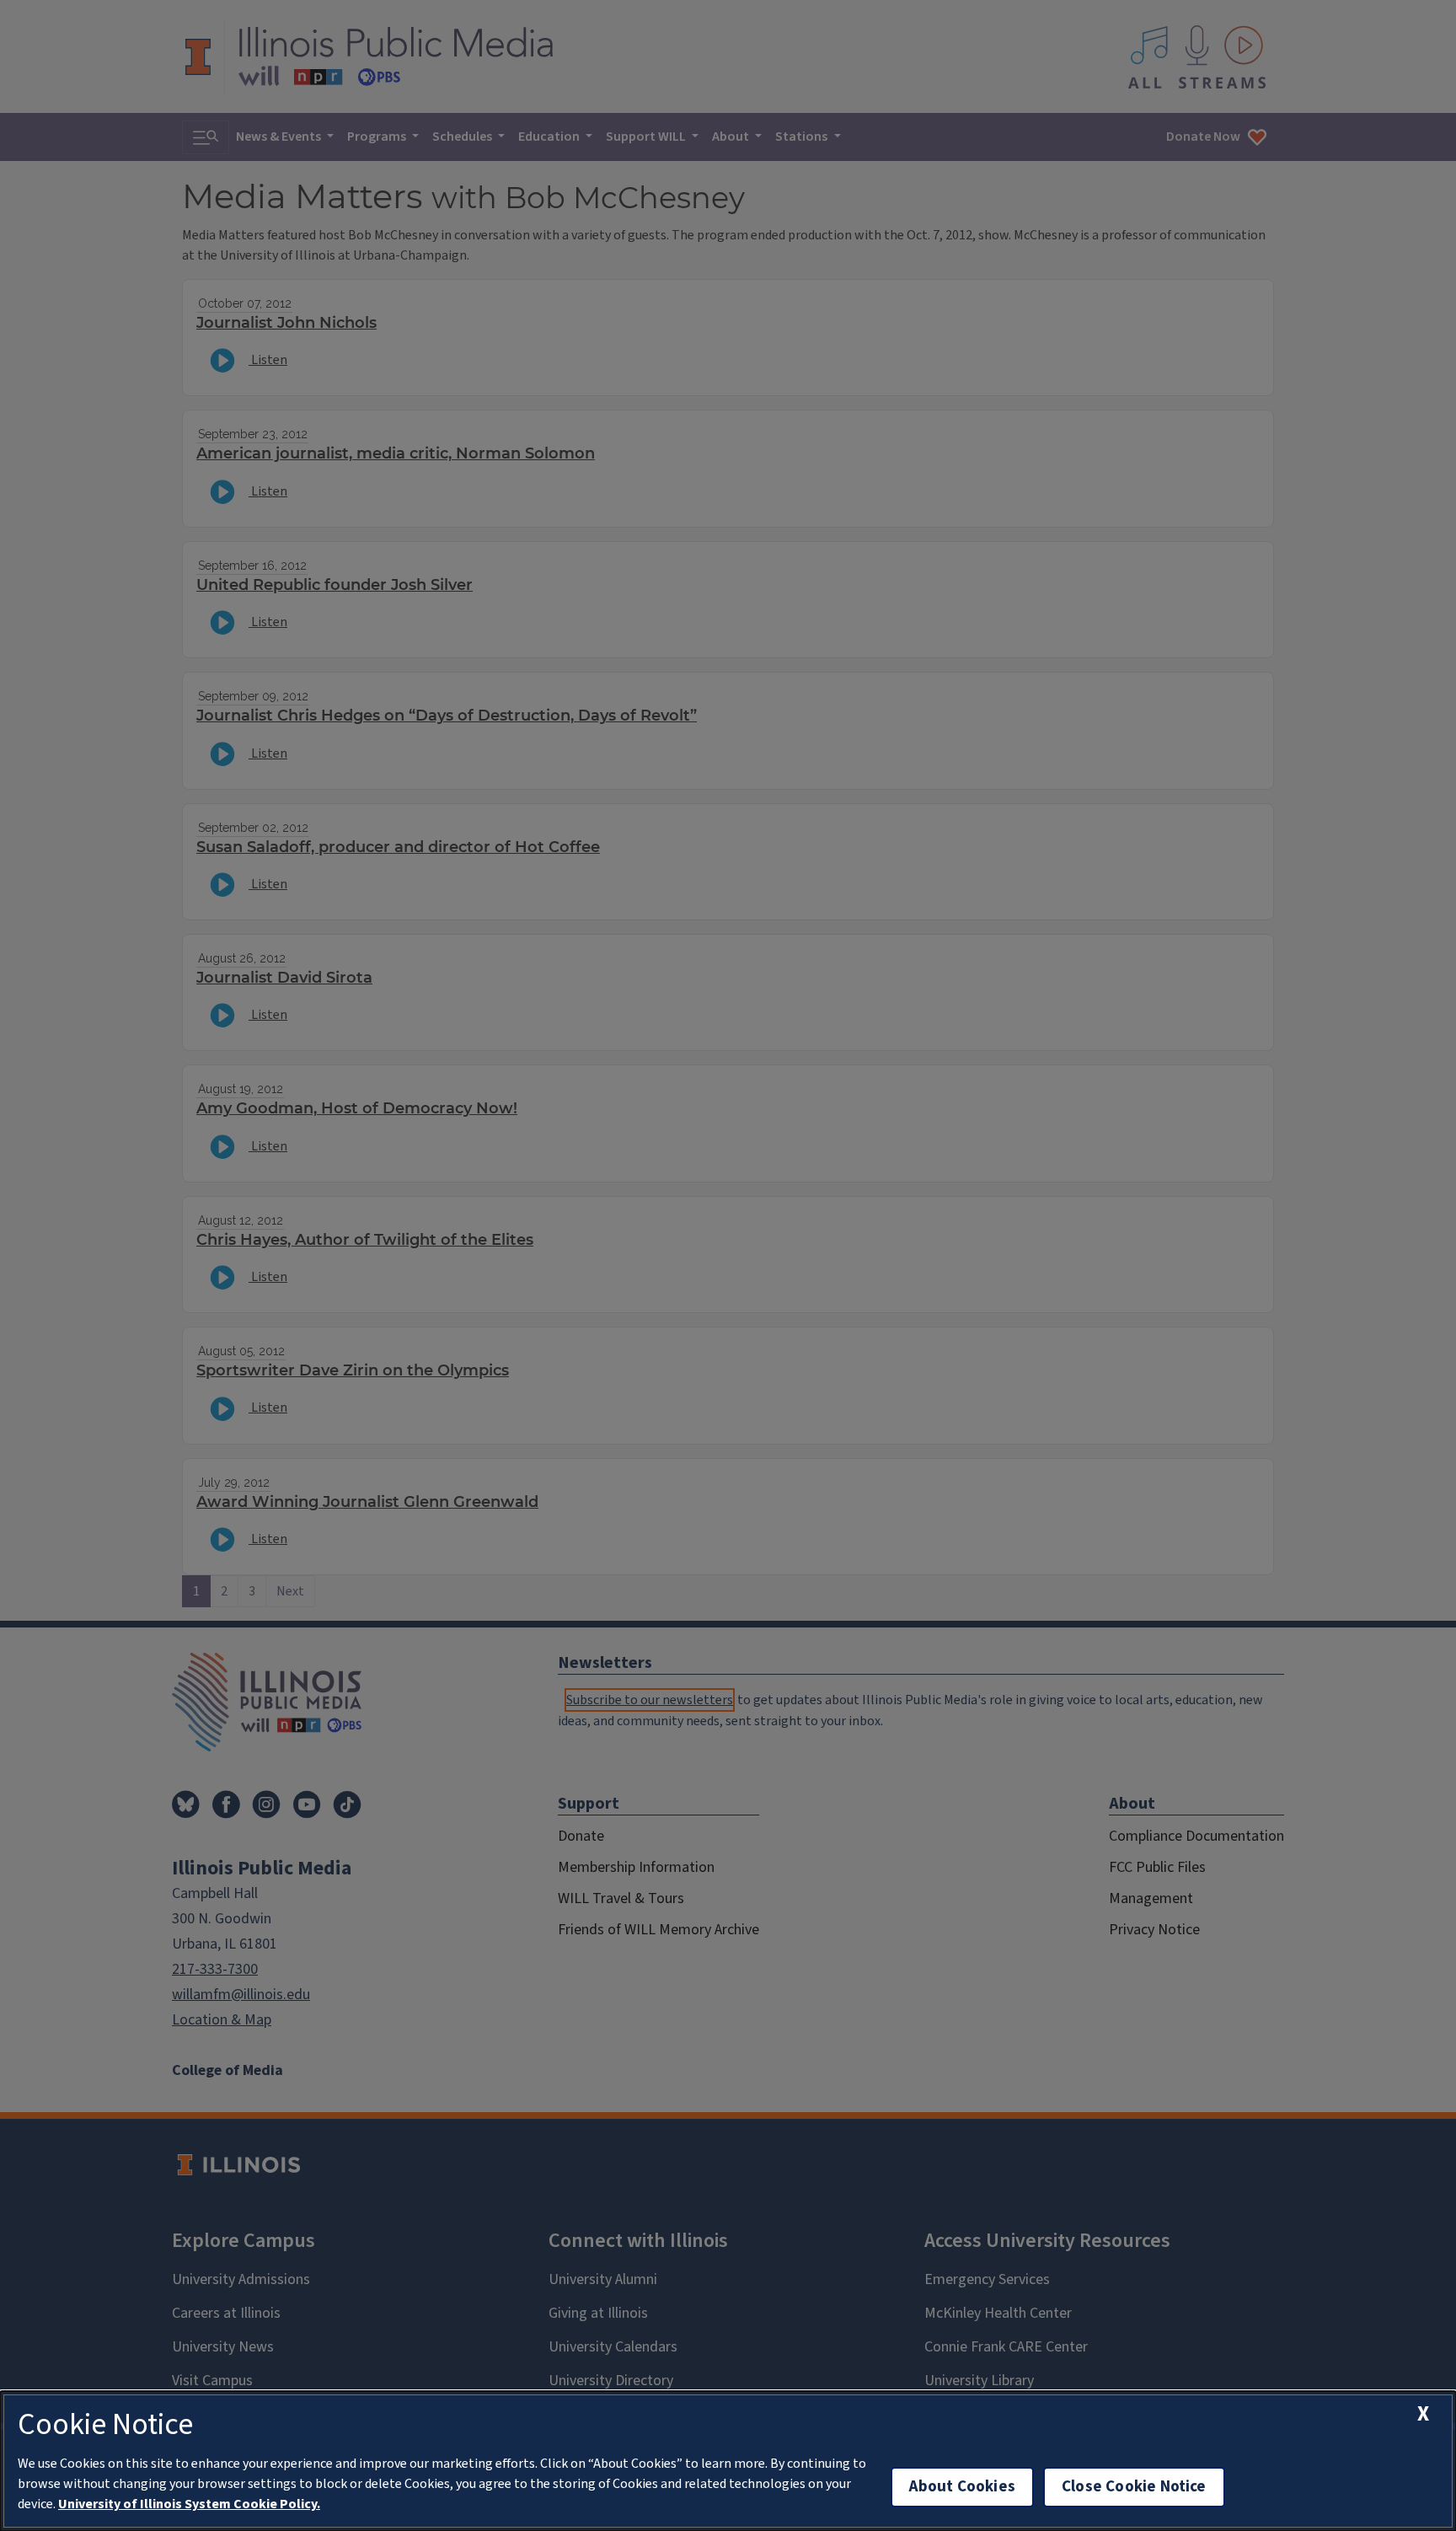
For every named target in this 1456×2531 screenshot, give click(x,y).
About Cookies (962, 2487)
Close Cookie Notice (1134, 2487)
